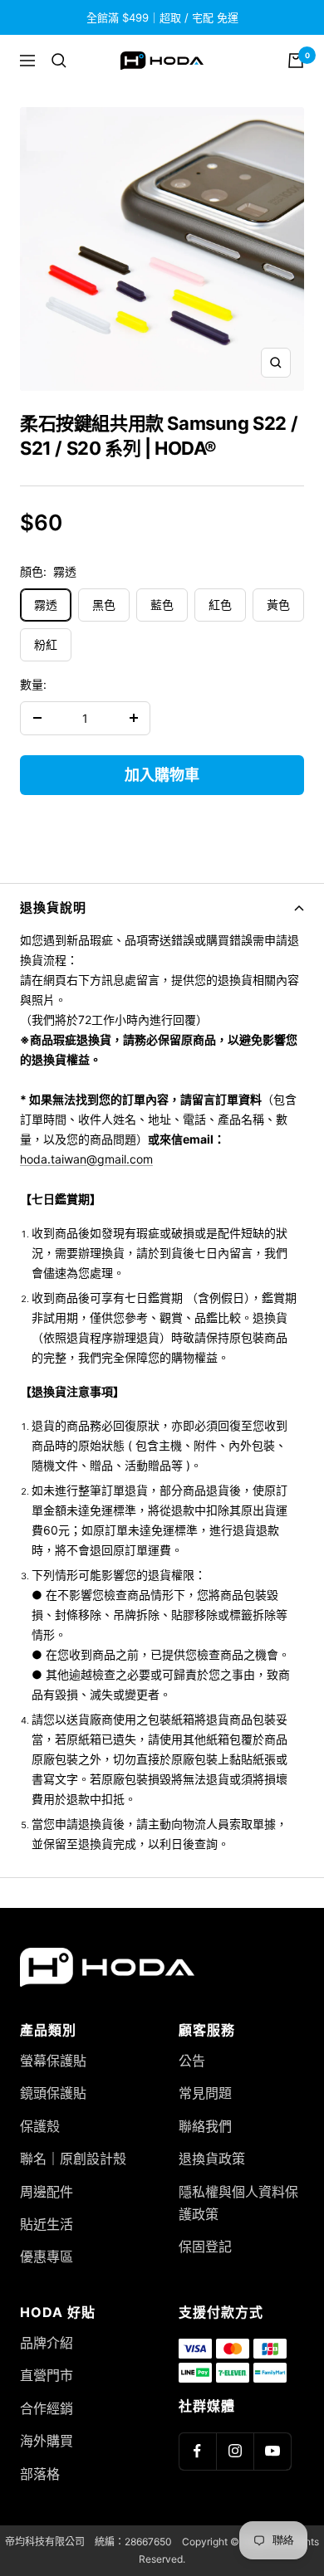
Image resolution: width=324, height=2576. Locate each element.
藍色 (162, 605)
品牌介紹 (47, 2343)
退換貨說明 (53, 907)
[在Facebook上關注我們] (197, 2451)
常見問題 (205, 2093)
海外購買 (47, 2441)
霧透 (46, 605)
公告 (192, 2061)
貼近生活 (47, 2224)
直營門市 (47, 2375)
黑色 (104, 605)
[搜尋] (59, 61)
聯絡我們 (205, 2126)
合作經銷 (47, 2408)
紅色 (220, 605)
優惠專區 (47, 2256)
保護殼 (40, 2126)
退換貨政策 (212, 2159)
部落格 (40, 2474)
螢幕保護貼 (53, 2061)
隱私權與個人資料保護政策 (238, 2203)
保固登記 (205, 2247)
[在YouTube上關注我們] (272, 2451)
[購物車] (296, 61)
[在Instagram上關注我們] (235, 2451)
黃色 (278, 605)
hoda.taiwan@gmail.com (86, 1159)
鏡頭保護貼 (53, 2093)
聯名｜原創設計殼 (73, 2159)
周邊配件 (47, 2192)
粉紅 (46, 644)
